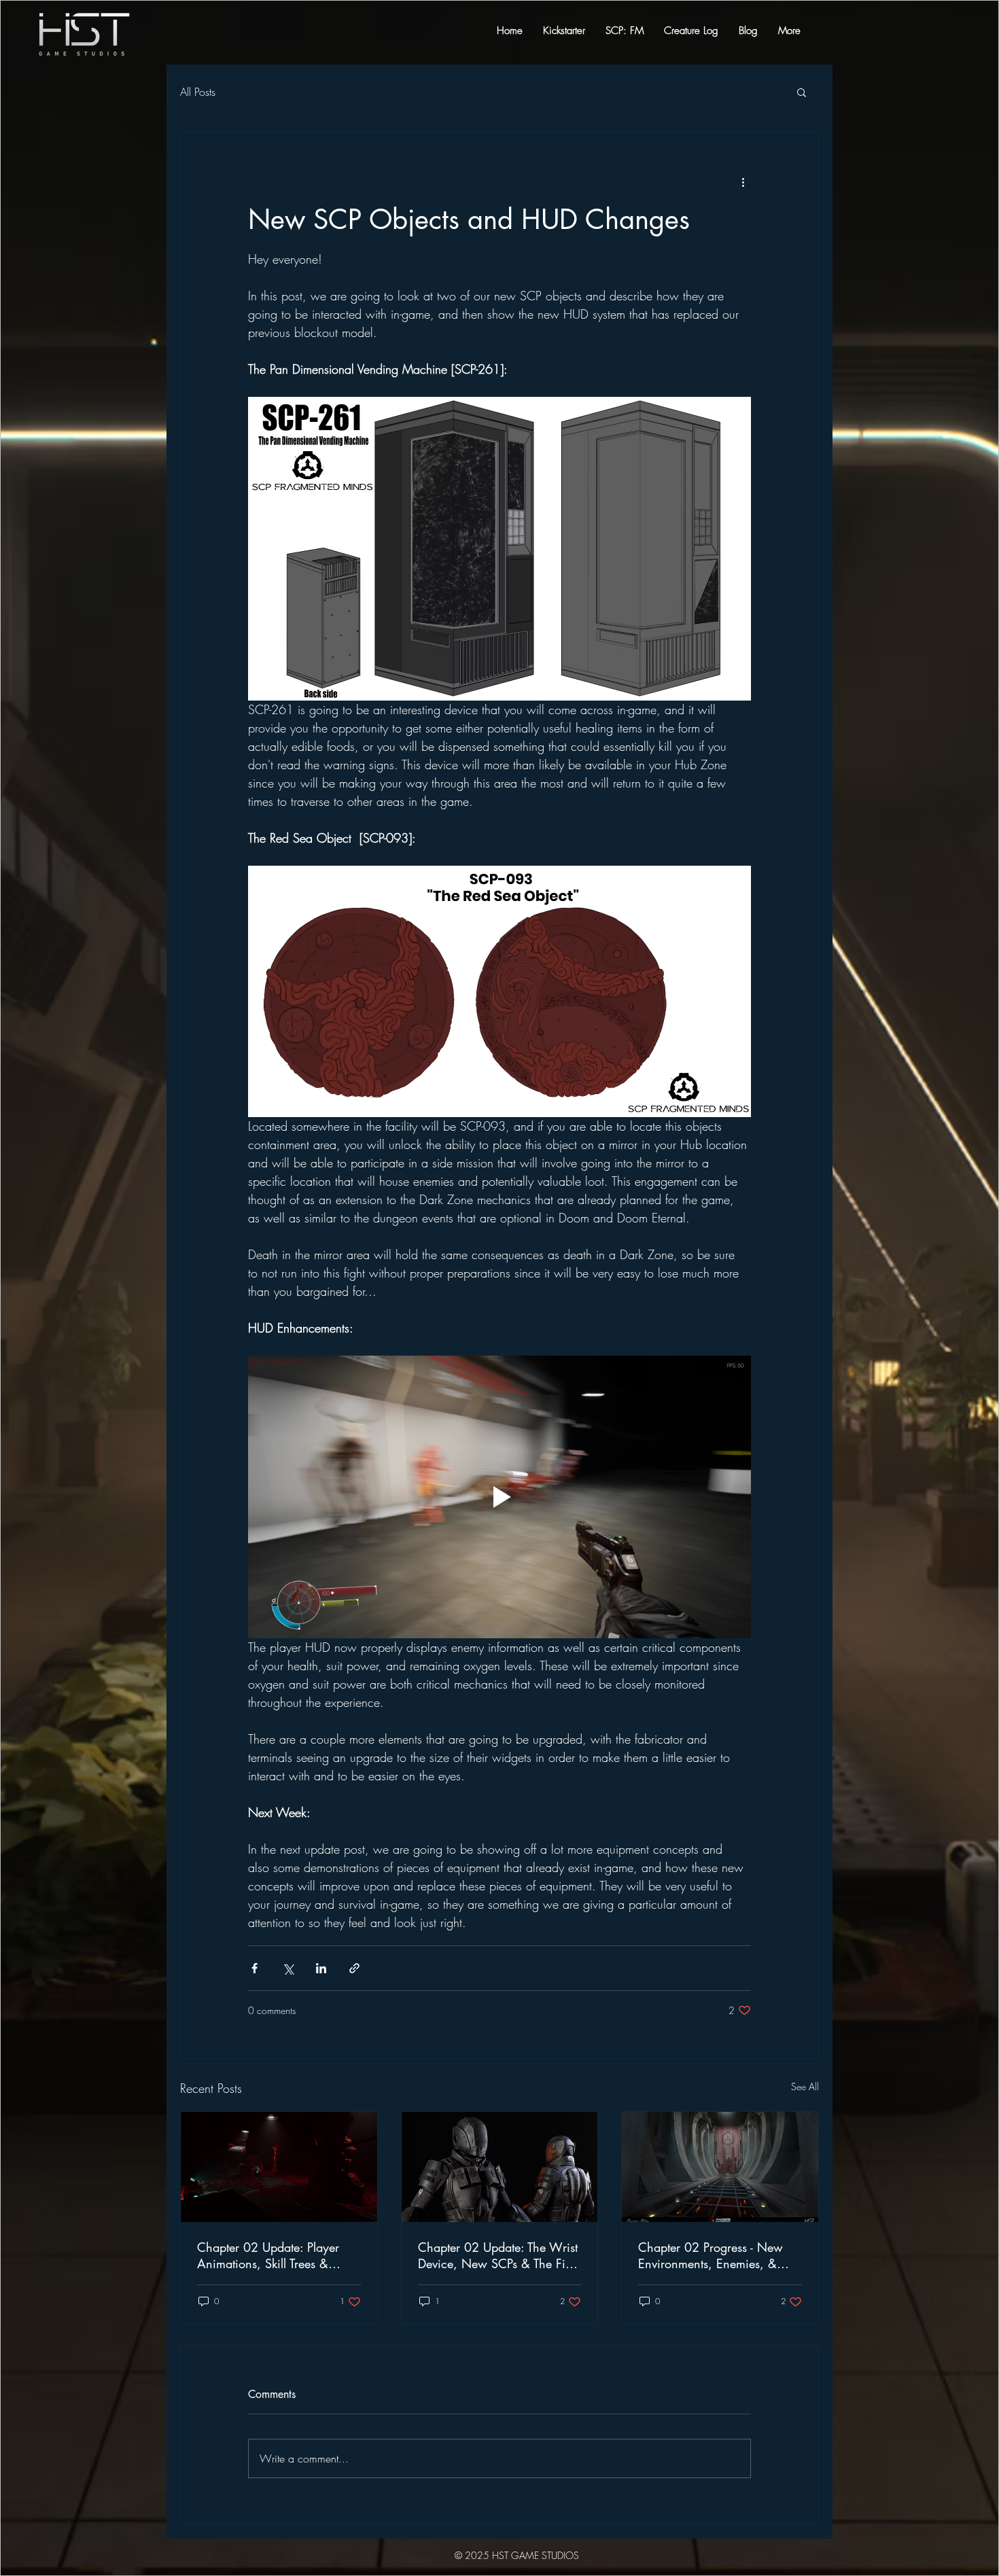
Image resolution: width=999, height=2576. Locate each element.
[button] (777, 1105)
